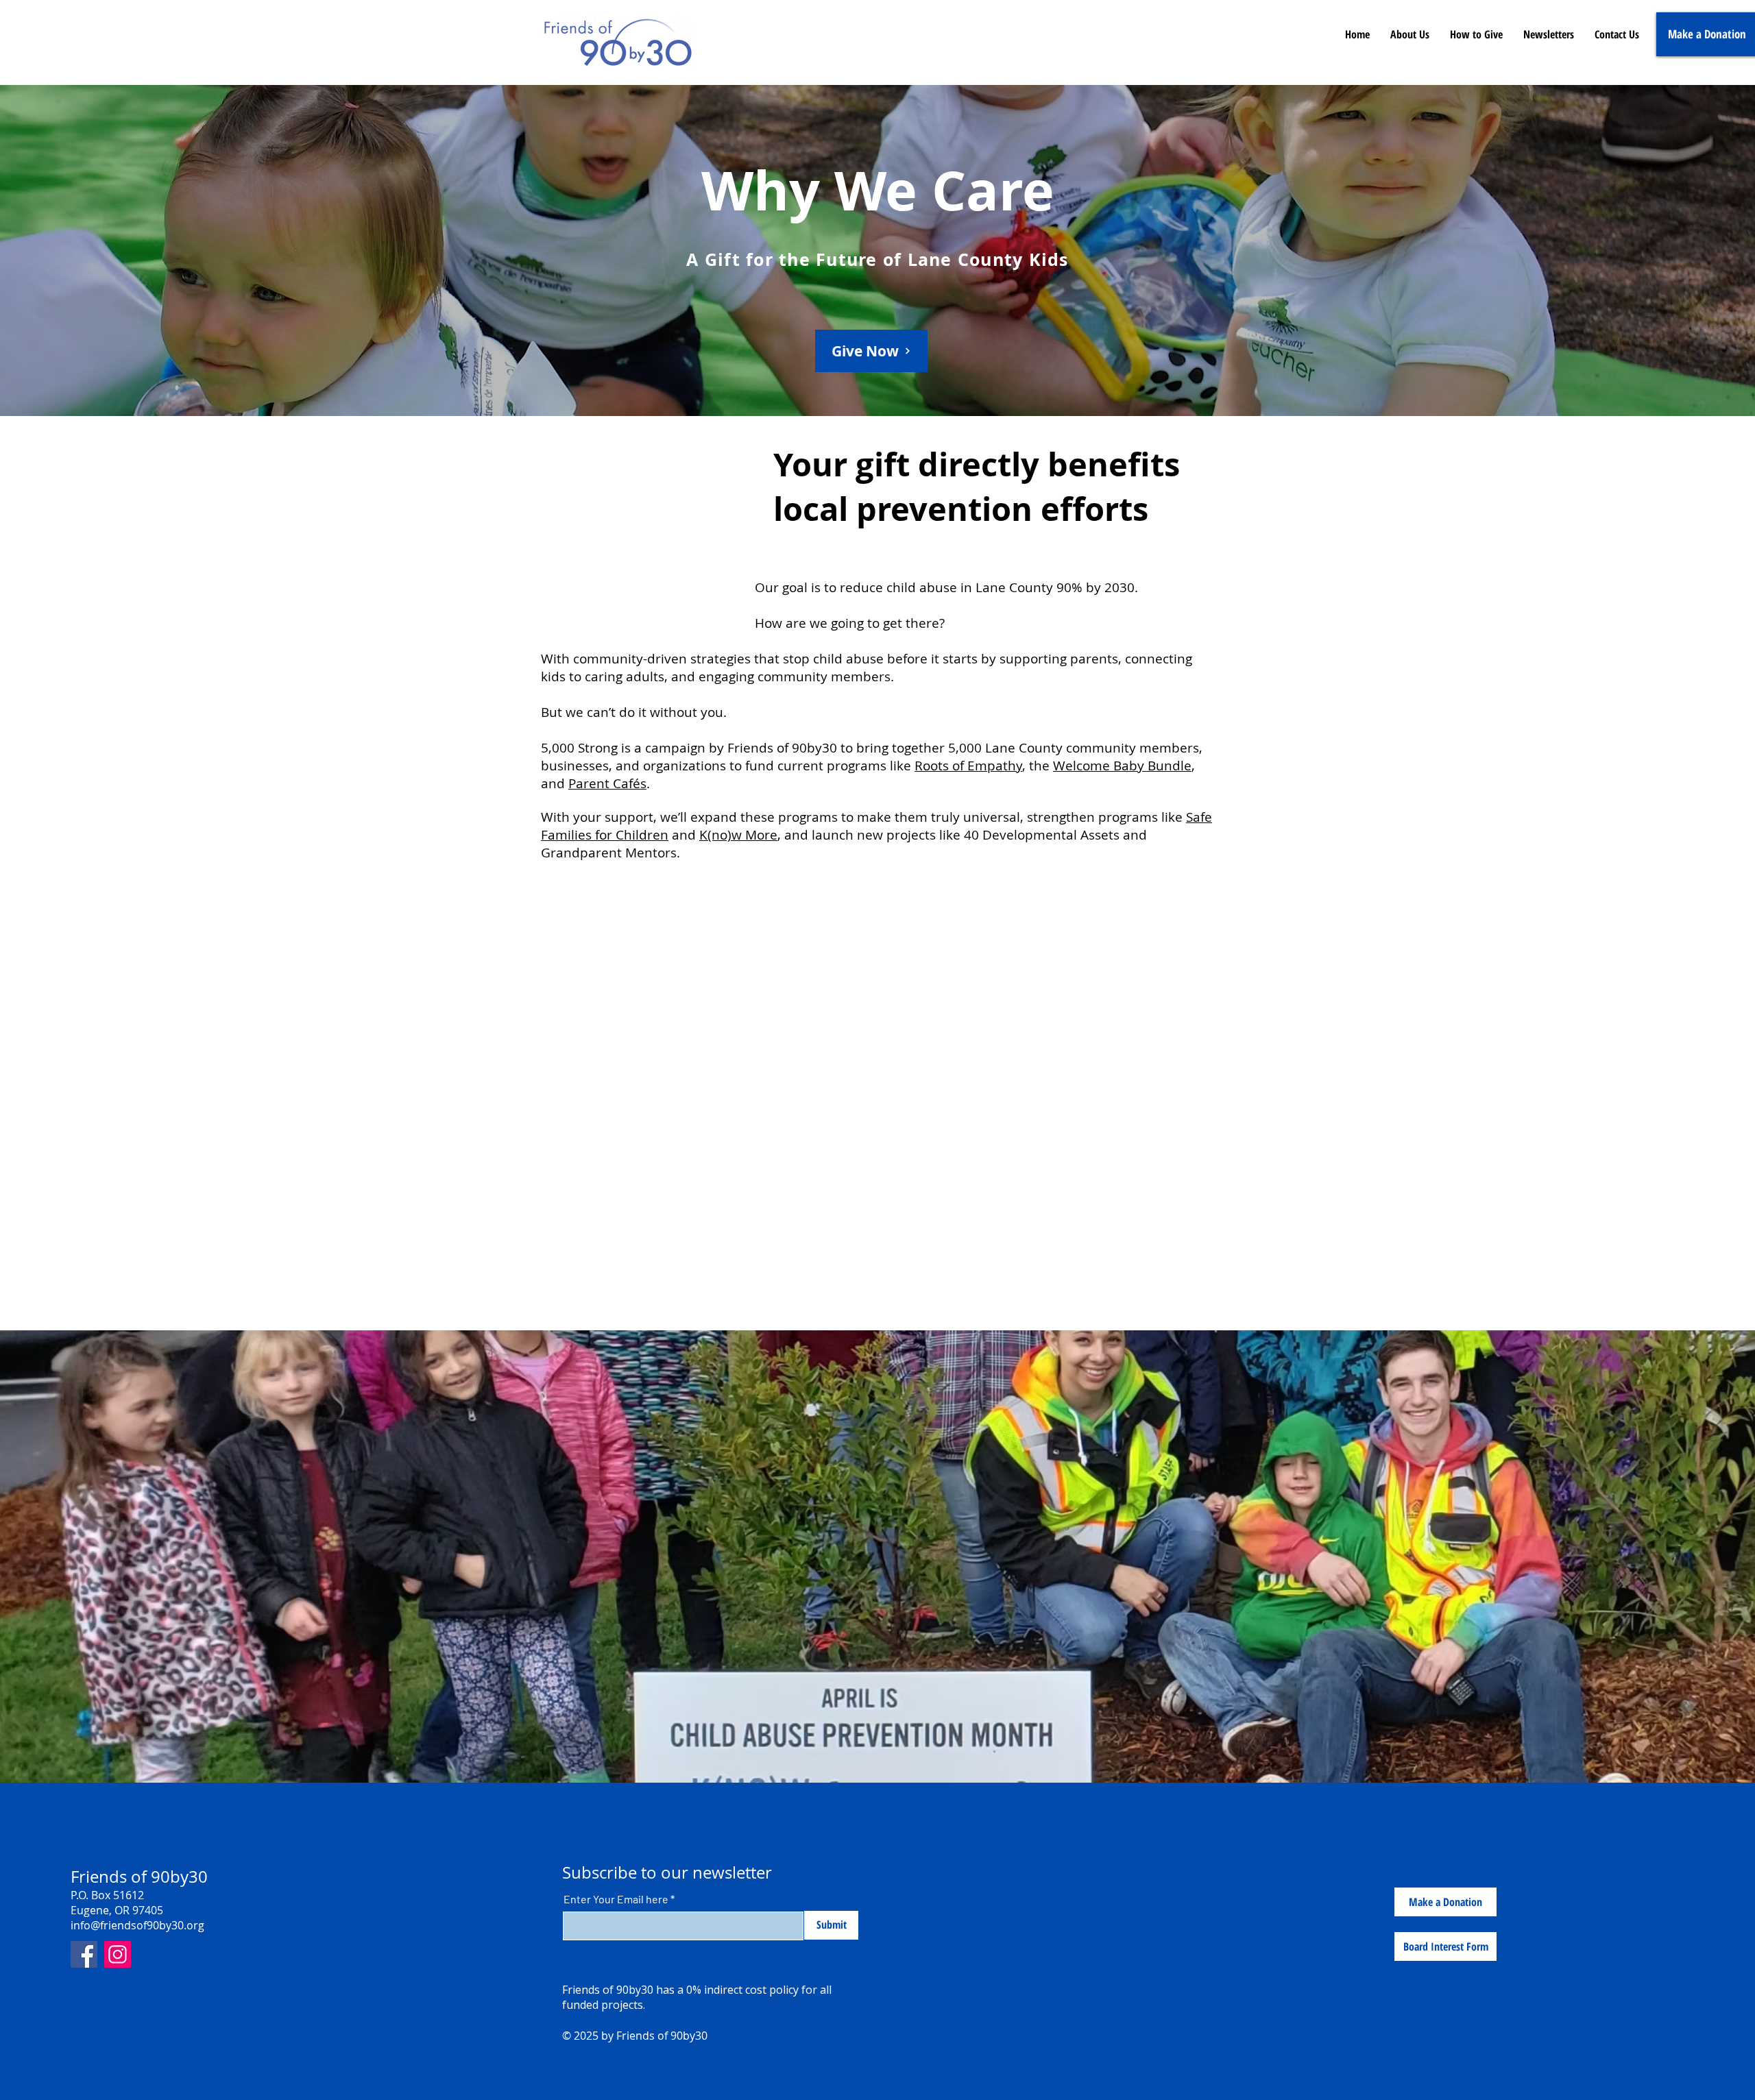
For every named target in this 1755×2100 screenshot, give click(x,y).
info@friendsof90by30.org (137, 1925)
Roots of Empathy (968, 766)
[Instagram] (118, 1954)
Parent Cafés (607, 783)
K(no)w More (738, 835)
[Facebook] (84, 1954)
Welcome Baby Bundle (1122, 766)
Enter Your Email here (616, 1899)
